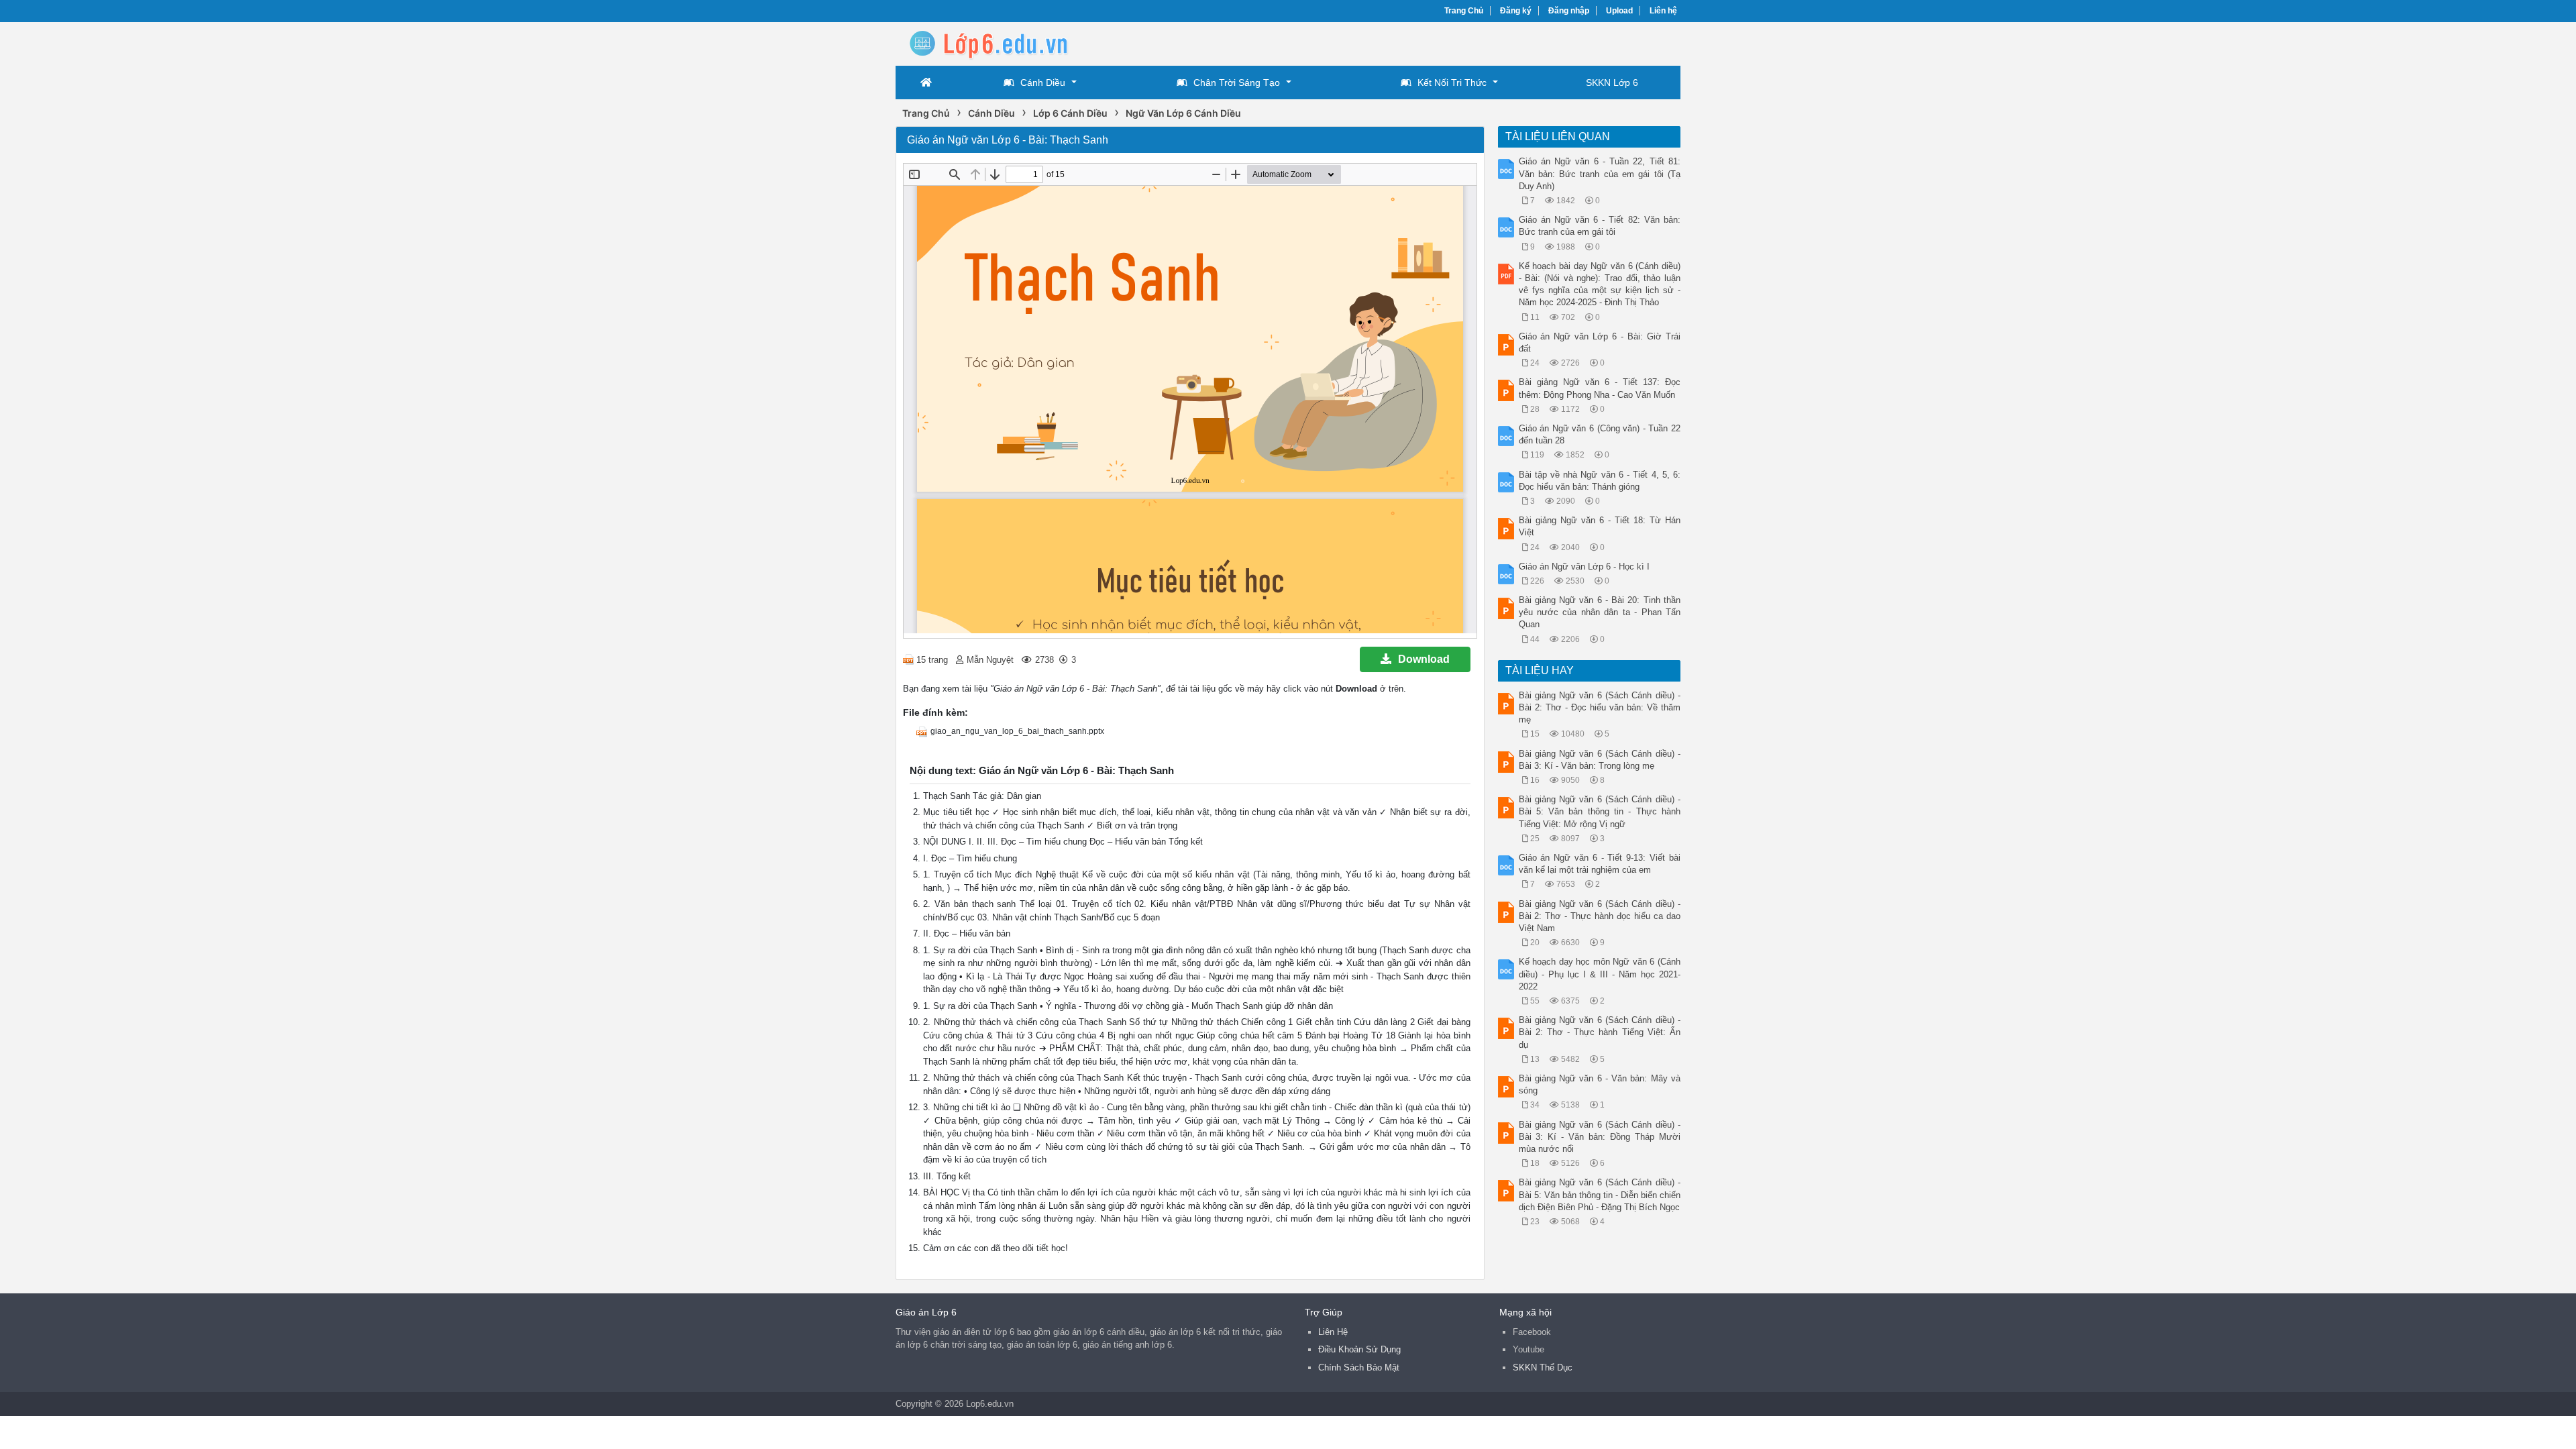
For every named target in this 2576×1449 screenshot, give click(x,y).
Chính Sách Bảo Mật (1359, 1367)
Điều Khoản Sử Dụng (1359, 1349)
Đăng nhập (1569, 11)
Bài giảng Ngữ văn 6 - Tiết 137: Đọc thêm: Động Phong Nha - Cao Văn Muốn (1600, 388)
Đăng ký (1516, 11)
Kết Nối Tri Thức (1452, 83)
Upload (1619, 11)
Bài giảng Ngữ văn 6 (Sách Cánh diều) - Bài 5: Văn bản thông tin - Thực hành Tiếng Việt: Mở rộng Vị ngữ (1600, 811)
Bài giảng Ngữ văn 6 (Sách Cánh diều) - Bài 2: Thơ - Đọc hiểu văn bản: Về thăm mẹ (1600, 707)
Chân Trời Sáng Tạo (1237, 83)
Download (1424, 659)
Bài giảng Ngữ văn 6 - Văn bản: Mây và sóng (1600, 1084)
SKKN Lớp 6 (1612, 83)
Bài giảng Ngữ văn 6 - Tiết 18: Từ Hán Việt (1600, 526)
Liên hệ (1663, 11)
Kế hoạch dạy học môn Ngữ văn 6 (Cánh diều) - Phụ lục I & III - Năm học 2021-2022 (1600, 974)
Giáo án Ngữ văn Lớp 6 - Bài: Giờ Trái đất (1600, 342)
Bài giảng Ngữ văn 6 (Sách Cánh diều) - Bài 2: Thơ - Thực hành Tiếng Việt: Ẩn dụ (1600, 1032)
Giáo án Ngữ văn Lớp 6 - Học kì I (1584, 567)
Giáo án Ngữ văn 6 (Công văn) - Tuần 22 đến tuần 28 (1600, 434)
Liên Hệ (1333, 1332)
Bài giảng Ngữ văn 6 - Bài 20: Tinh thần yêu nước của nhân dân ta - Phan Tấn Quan (1600, 612)
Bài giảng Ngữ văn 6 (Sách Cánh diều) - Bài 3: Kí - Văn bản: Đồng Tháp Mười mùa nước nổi (1600, 1137)
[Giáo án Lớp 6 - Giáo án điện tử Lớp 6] (1003, 43)
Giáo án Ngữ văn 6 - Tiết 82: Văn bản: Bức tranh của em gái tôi (1600, 226)
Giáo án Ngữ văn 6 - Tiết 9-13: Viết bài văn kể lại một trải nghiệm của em (1600, 864)
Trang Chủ (1464, 11)
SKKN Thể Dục (1543, 1367)
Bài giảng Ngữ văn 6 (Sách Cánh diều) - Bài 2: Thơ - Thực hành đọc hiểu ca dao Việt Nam (1600, 916)
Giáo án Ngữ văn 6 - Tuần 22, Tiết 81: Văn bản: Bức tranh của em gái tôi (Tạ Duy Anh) (1600, 173)
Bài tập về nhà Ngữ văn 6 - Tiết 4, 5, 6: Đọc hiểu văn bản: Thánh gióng (1600, 481)
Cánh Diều (1043, 83)
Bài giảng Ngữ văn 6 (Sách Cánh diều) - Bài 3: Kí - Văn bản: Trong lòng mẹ (1600, 760)
